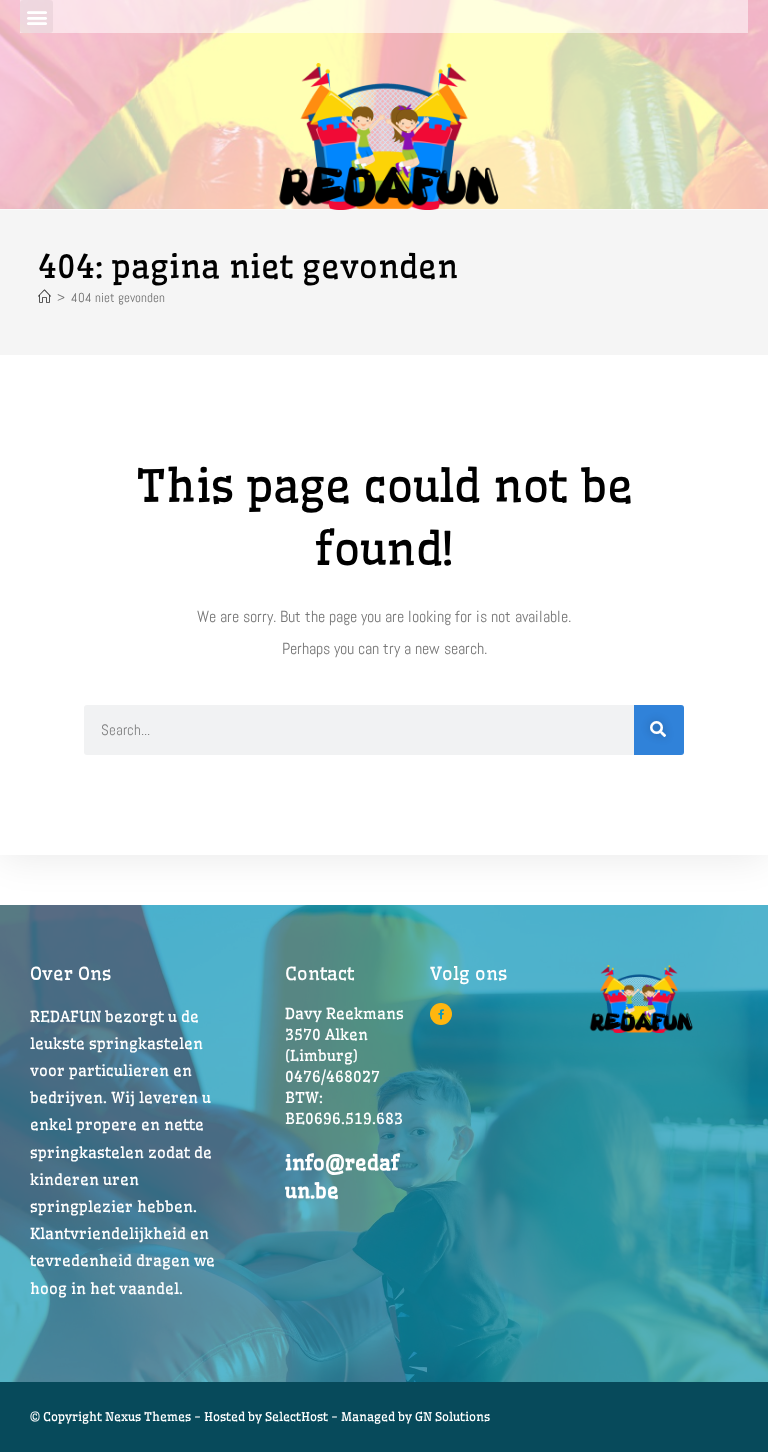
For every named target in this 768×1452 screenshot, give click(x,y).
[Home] (44, 297)
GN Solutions (452, 1416)
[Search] (659, 730)
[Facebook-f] (441, 1014)
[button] (36, 16)
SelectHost (296, 1416)
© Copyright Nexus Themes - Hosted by (147, 1416)
